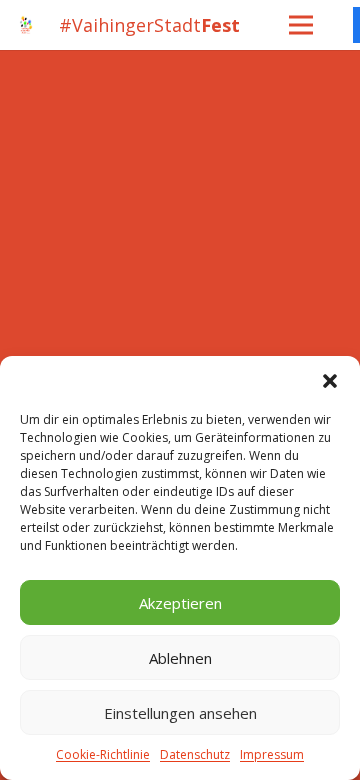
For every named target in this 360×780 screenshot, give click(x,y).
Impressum (272, 754)
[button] (330, 381)
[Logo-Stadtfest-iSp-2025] (26, 25)
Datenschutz (195, 754)
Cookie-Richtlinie (103, 754)
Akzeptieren (180, 603)
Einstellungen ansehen (180, 713)
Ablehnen (180, 658)
